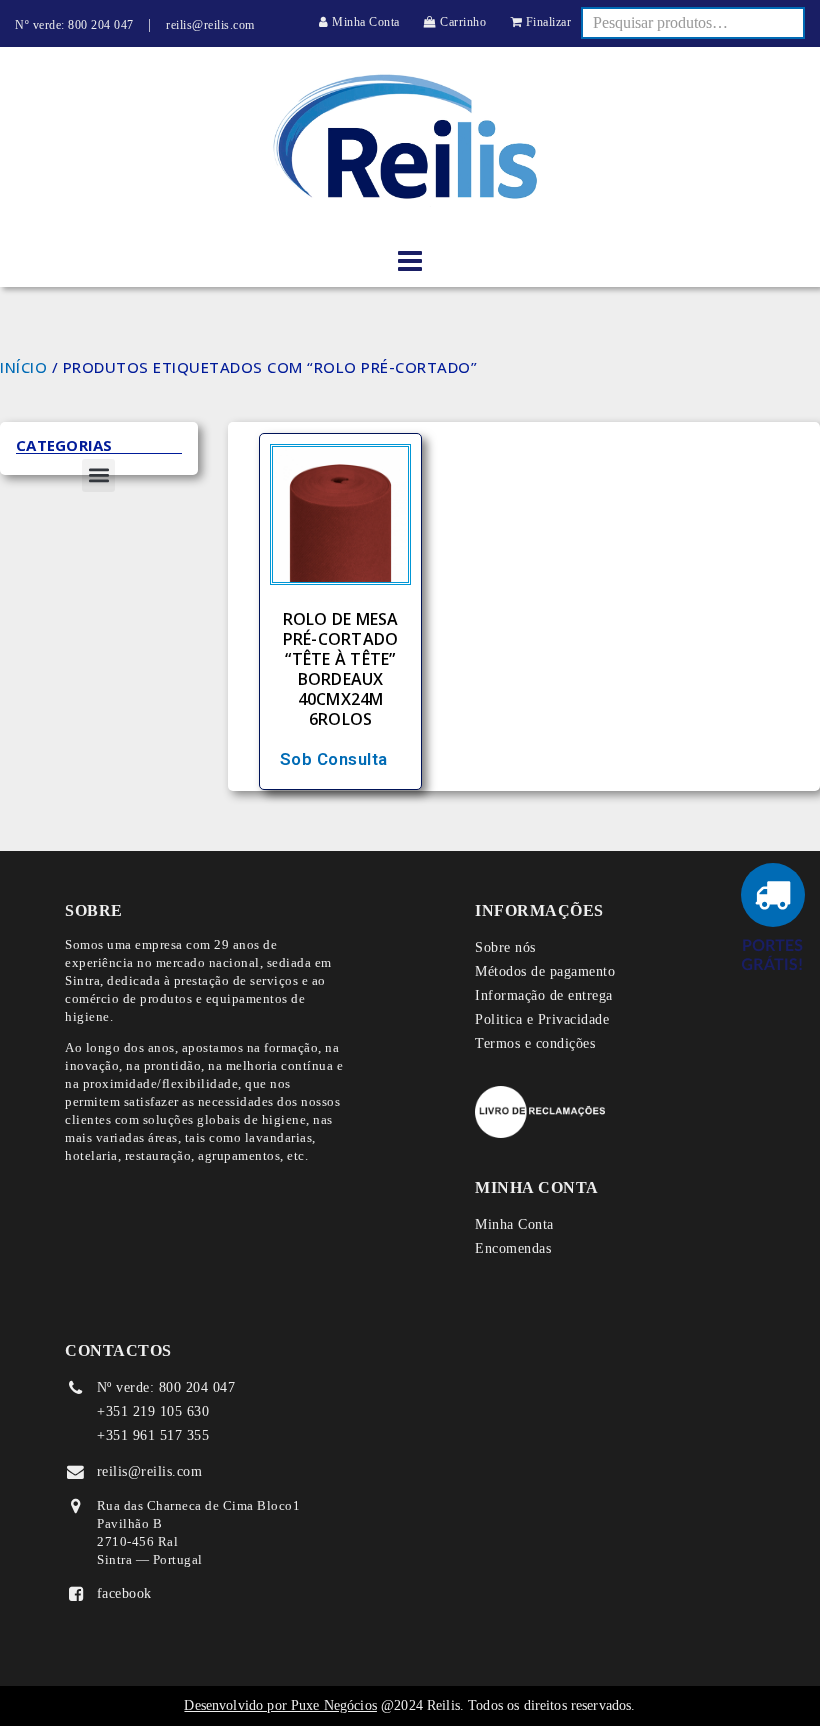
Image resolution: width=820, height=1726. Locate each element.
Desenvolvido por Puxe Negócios (280, 1705)
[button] (98, 475)
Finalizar (546, 22)
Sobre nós (505, 947)
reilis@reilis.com (210, 25)
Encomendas (513, 1248)
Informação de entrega (544, 995)
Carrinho (461, 22)
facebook (124, 1593)
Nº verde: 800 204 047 (74, 25)
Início (23, 367)
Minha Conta (364, 22)
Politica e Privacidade (542, 1019)
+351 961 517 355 (153, 1435)
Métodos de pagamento (545, 971)
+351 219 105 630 (153, 1411)
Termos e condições (535, 1043)
